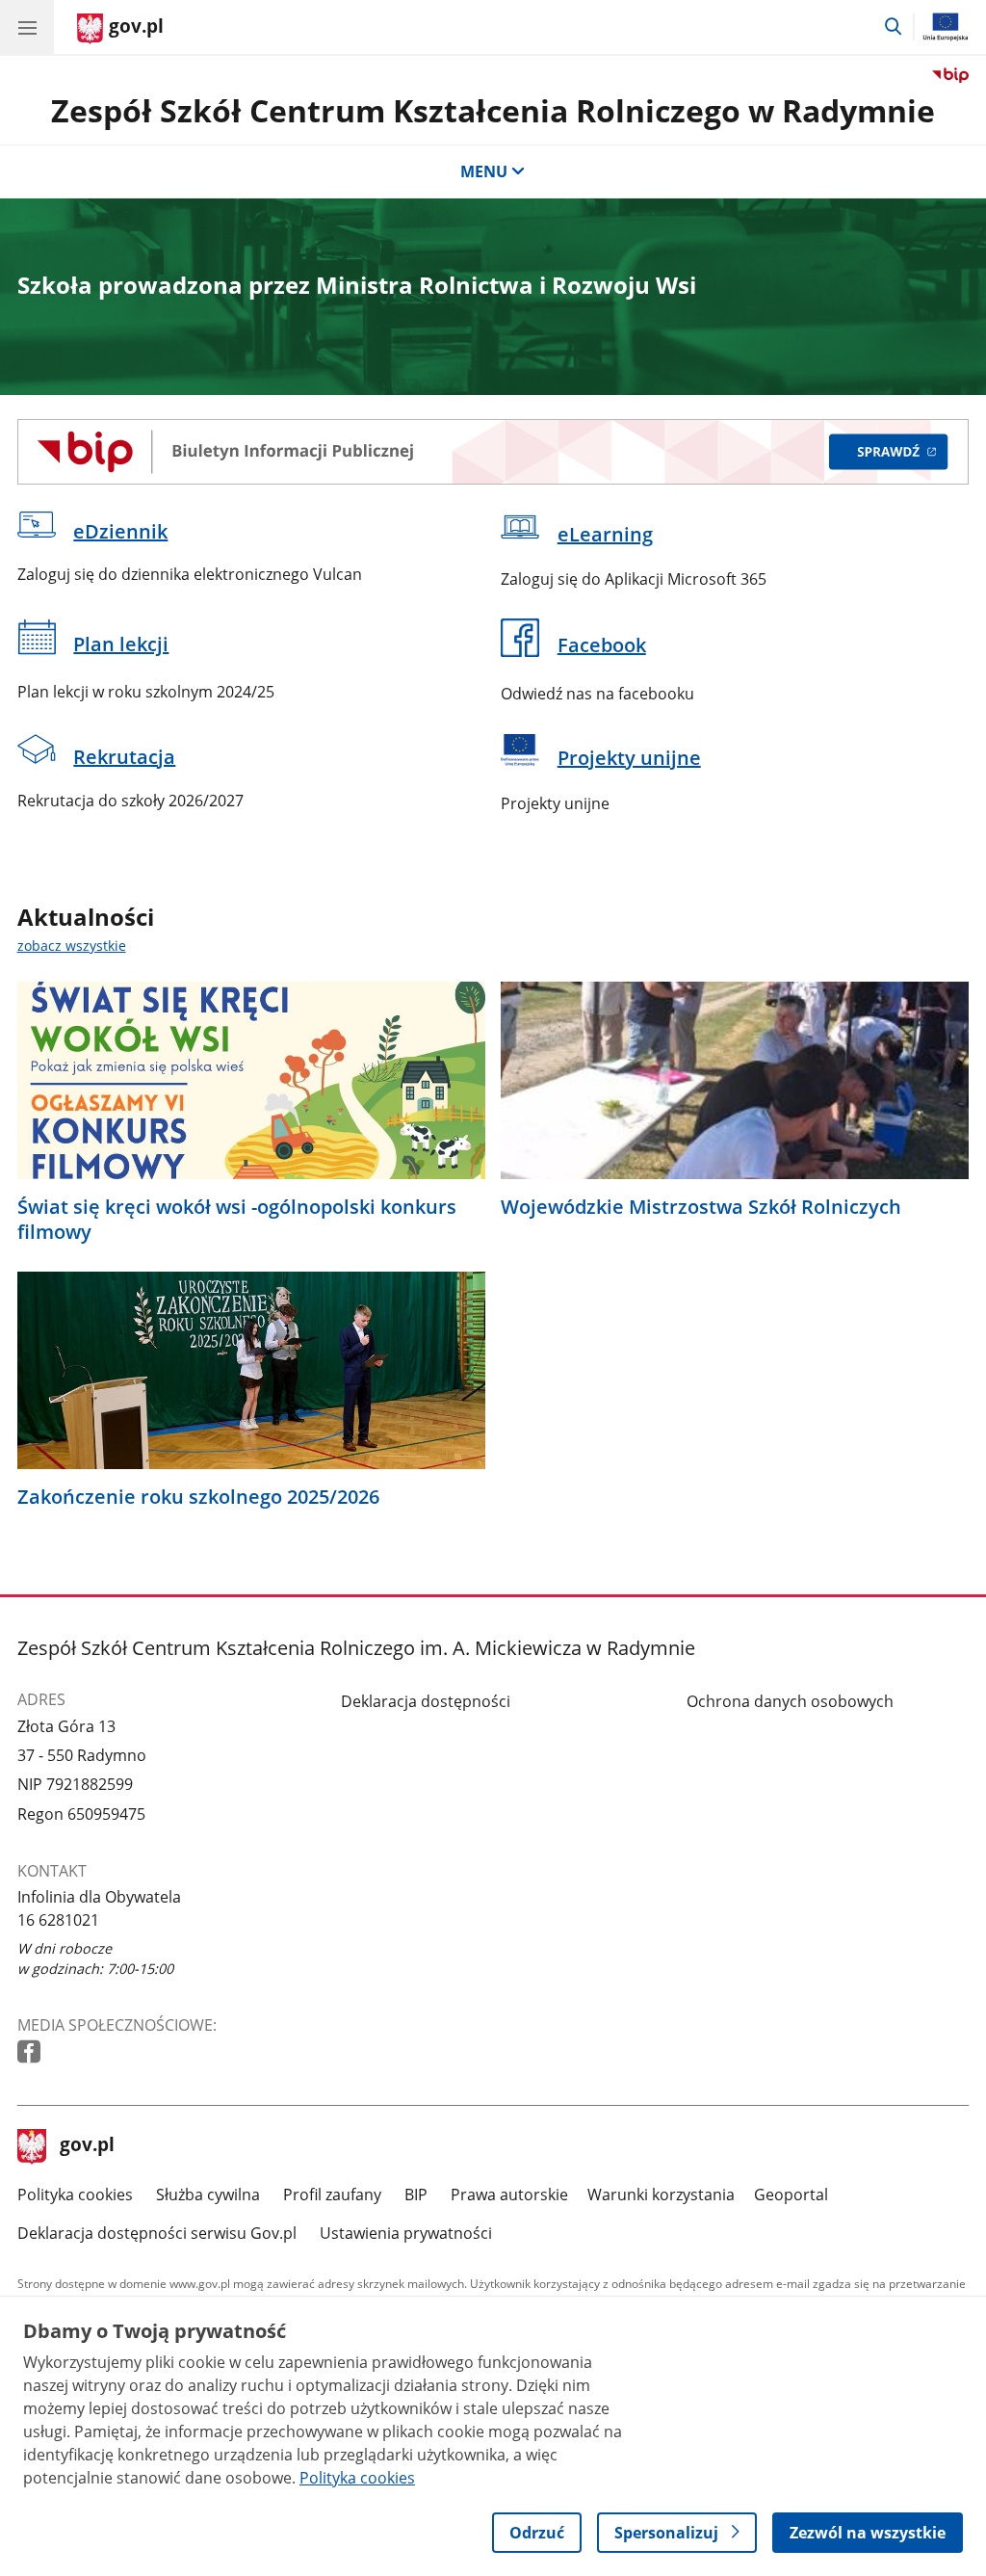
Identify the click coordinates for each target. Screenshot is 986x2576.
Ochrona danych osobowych (790, 1701)
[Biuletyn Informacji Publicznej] (493, 452)
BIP (416, 2195)
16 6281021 (58, 1920)
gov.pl (87, 2146)
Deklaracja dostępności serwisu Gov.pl (157, 2233)
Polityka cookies (75, 2195)
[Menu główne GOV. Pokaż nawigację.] (27, 27)
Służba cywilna (208, 2195)
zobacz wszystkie (72, 946)
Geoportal (791, 2195)
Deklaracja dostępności (426, 1701)
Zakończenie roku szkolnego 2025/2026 (198, 1497)
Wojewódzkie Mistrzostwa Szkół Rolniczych (701, 1207)
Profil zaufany (332, 2195)
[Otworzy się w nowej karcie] (31, 2052)
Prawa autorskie (509, 2195)
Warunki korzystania (661, 2195)
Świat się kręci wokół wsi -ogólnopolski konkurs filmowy (237, 1220)
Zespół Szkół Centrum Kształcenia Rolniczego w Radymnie (493, 110)
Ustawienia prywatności (406, 2233)
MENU (484, 171)
